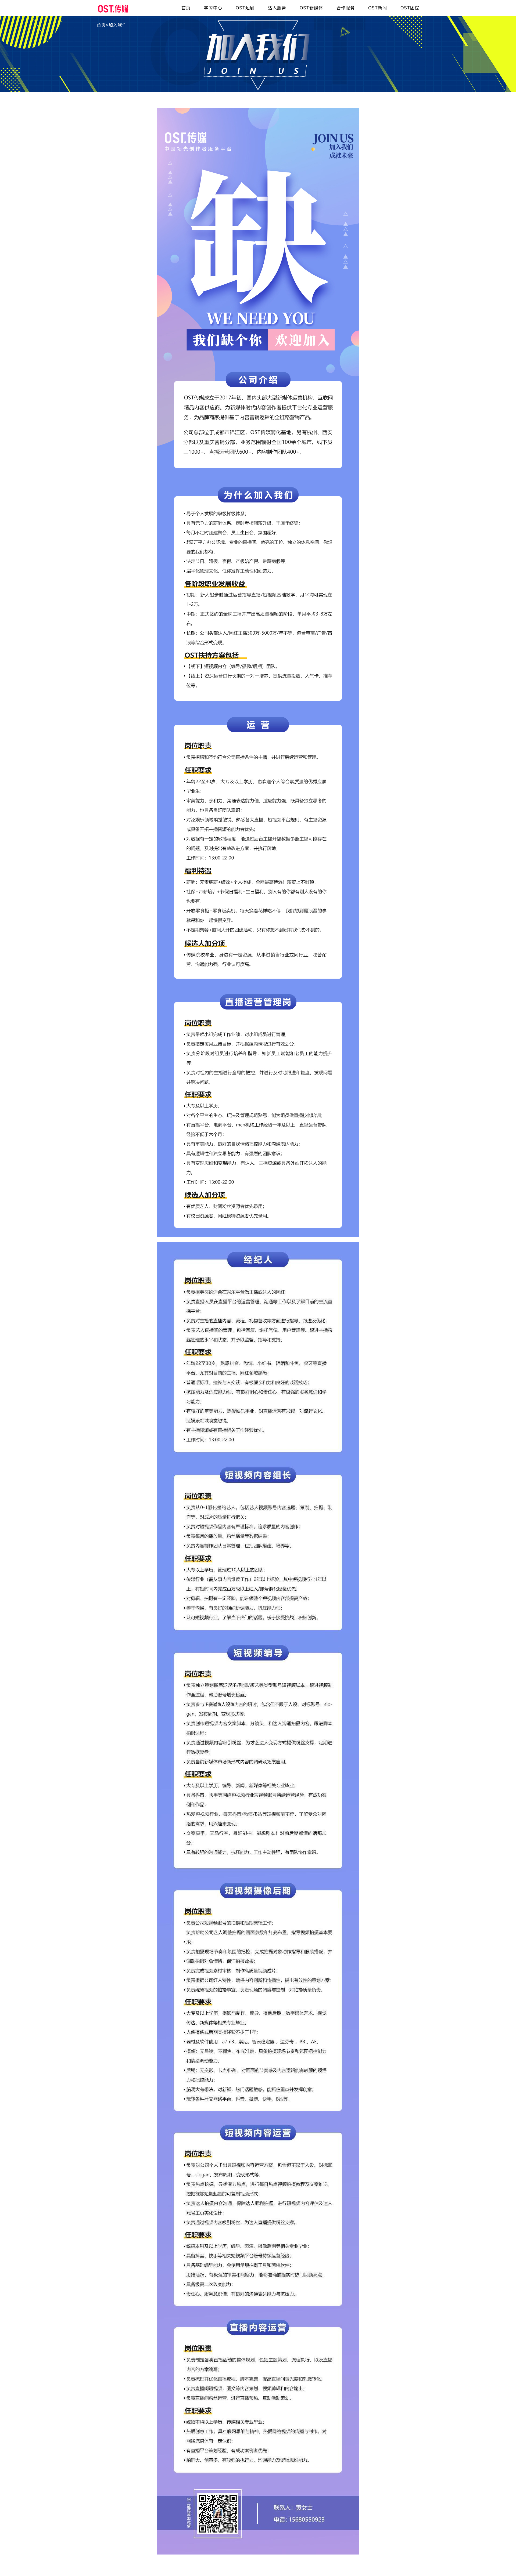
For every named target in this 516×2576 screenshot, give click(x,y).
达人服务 (277, 8)
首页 (186, 8)
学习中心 (213, 8)
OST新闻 (378, 8)
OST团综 (410, 8)
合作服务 (346, 8)
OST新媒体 (311, 8)
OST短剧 (245, 8)
